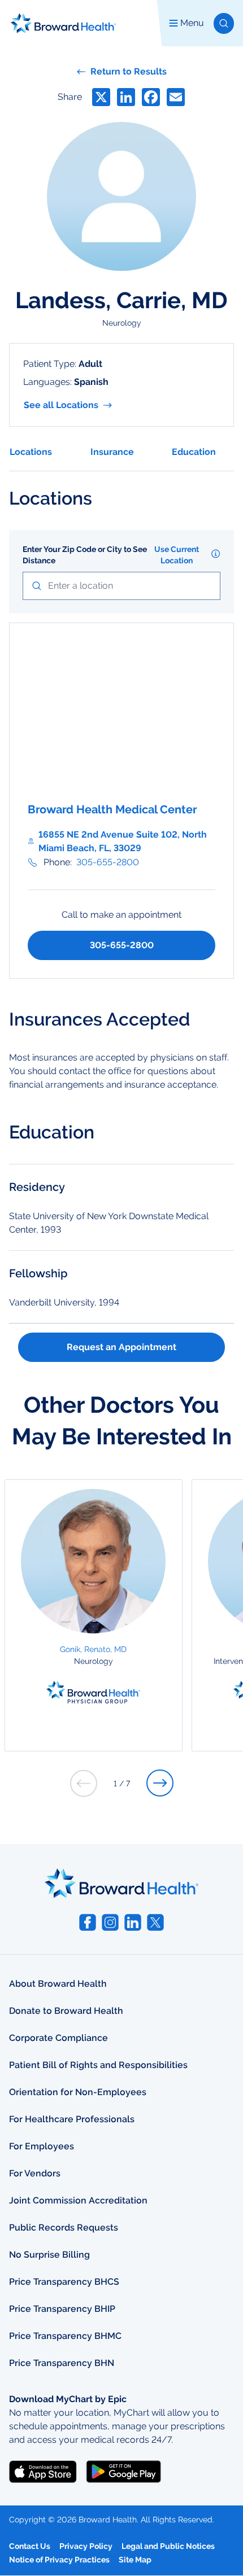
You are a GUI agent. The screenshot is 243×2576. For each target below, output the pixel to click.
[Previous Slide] (84, 1783)
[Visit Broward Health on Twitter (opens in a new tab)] (155, 1922)
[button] (224, 23)
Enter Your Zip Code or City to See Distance (85, 555)
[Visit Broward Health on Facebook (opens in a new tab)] (88, 1922)
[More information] (216, 554)
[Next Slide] (160, 1783)
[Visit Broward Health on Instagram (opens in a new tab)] (110, 1922)
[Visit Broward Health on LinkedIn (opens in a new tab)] (133, 1922)
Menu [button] (192, 23)
